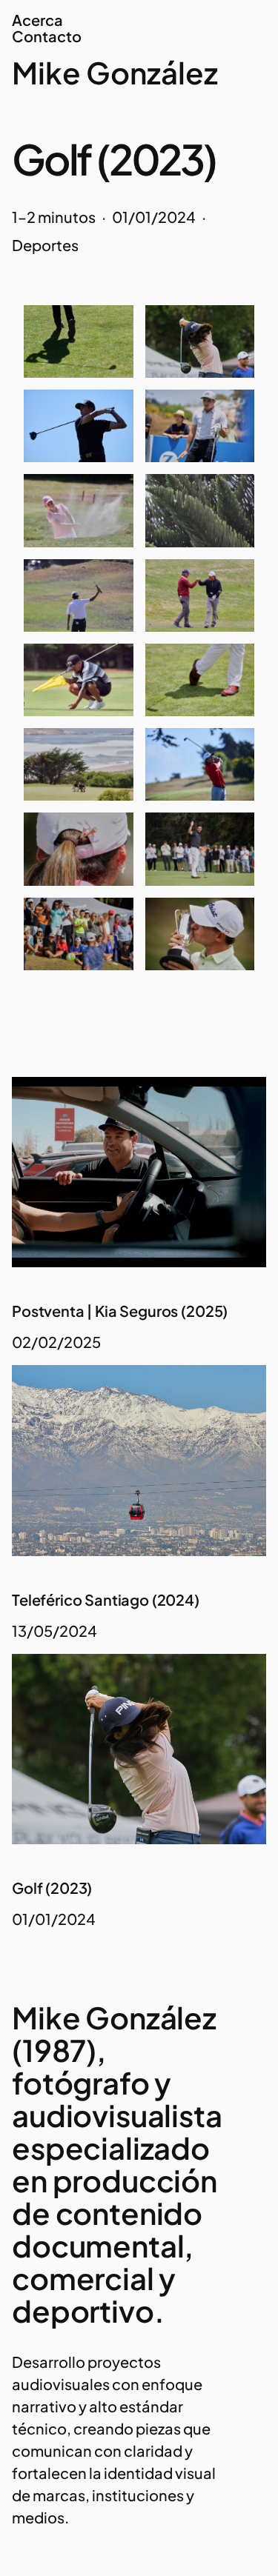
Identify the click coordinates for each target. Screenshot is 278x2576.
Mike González (115, 72)
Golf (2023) (52, 1888)
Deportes (45, 245)
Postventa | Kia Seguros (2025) (120, 1311)
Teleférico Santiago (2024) (106, 1600)
